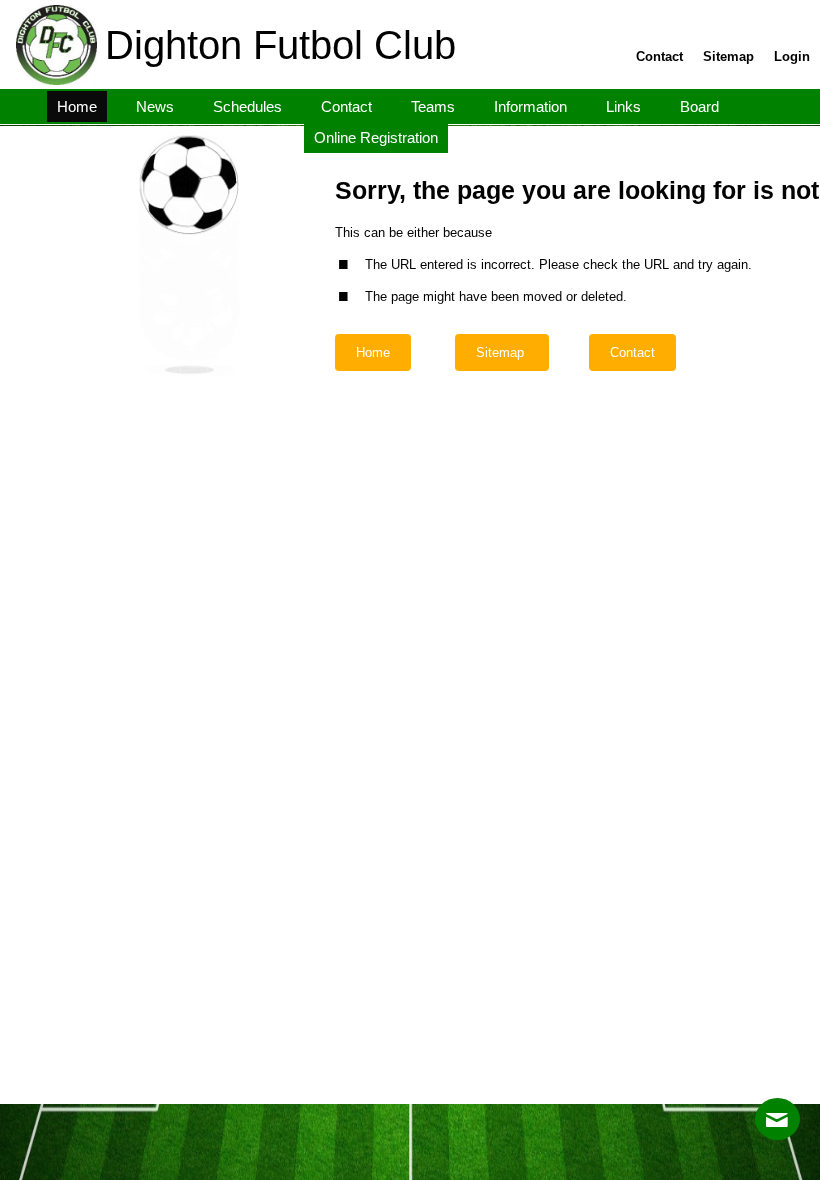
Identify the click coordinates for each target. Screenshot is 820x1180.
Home (373, 352)
